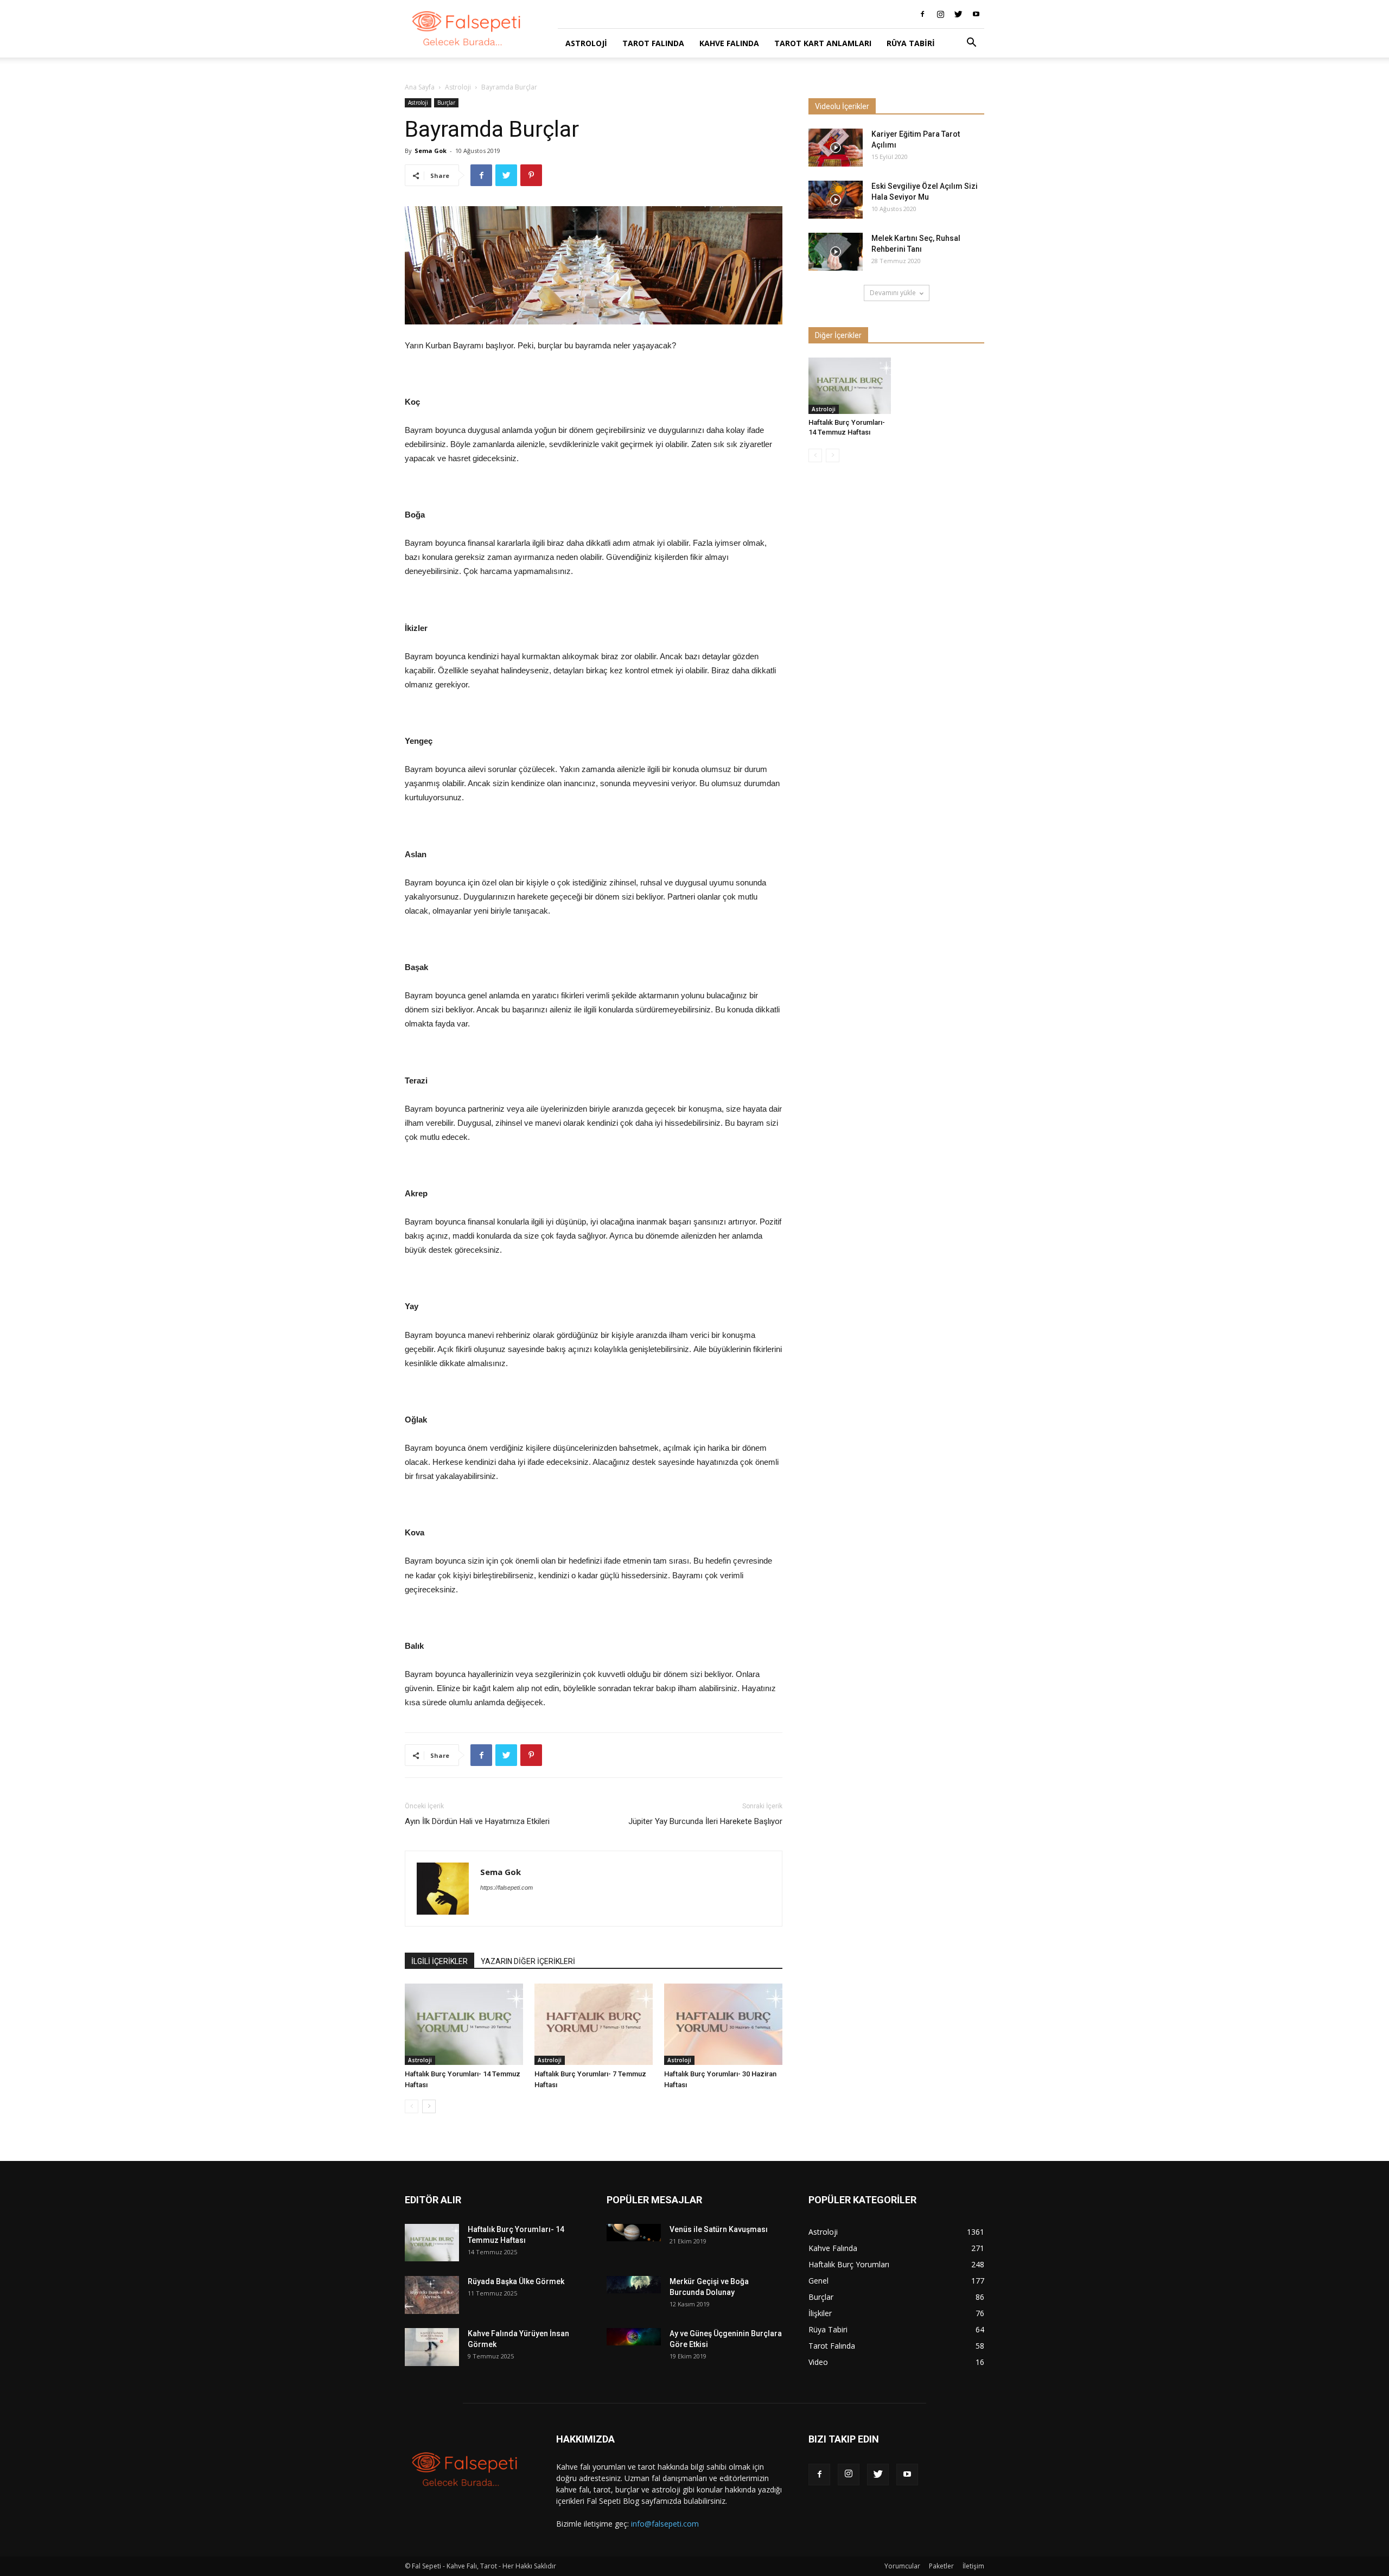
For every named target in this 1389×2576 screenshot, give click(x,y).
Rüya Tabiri (911, 43)
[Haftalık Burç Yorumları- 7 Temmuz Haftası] (594, 2024)
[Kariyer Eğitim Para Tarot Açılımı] (836, 148)
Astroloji (586, 43)
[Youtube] (976, 14)
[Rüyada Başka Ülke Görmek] (432, 2295)
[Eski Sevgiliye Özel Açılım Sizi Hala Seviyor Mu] (836, 200)
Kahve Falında (729, 43)
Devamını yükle (893, 293)
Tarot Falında (653, 43)
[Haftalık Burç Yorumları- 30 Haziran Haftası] (723, 2024)
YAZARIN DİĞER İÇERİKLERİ (528, 1961)
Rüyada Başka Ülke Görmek (516, 2281)
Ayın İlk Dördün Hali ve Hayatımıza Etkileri (477, 1821)
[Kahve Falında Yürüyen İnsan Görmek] (432, 2347)
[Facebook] (922, 14)
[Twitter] (958, 14)
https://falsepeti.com (506, 1888)
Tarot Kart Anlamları (823, 43)
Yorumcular (902, 2566)
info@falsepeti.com (665, 2524)
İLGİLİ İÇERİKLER (439, 1961)
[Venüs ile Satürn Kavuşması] (634, 2232)
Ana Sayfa (420, 87)
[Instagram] (940, 14)
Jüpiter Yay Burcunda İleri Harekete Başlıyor (705, 1821)
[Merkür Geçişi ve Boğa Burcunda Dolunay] (634, 2284)
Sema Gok (431, 151)
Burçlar (446, 103)
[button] (971, 44)
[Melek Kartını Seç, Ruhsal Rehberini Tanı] (836, 252)
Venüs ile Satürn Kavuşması (719, 2229)
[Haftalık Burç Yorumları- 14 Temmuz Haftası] (464, 2024)
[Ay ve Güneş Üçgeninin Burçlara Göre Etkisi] (634, 2336)
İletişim (973, 2566)
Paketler (941, 2566)
